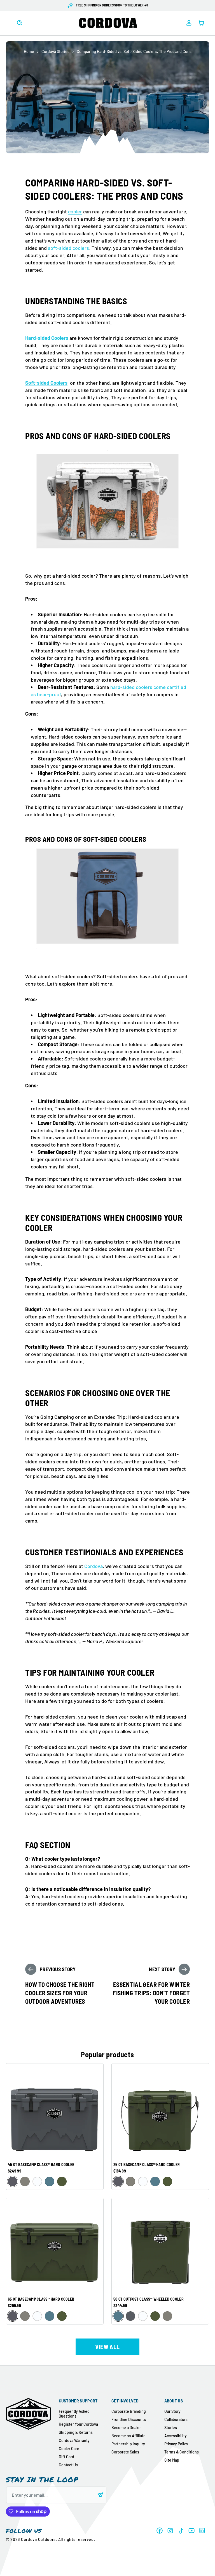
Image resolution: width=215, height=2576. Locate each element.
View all (107, 2347)
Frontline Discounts (129, 2419)
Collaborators (176, 2419)
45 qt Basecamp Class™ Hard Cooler (41, 2165)
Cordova (94, 1566)
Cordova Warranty (74, 2440)
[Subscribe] (100, 2495)
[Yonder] (50, 2181)
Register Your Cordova (78, 2424)
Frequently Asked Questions (74, 2414)
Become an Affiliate (128, 2436)
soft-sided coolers (68, 248)
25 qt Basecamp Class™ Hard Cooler (147, 2165)
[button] (9, 23)
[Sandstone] (25, 2181)
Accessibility (176, 2436)
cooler (75, 211)
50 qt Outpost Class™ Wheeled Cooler (149, 2299)
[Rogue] (62, 2181)
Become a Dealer (126, 2428)
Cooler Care (69, 2449)
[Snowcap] (37, 2181)
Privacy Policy (176, 2444)
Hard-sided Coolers (47, 338)
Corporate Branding (129, 2411)
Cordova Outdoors (38, 2539)
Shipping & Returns (76, 2432)
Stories (171, 2428)
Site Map (172, 2460)
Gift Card (66, 2457)
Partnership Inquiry (128, 2444)
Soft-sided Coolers (46, 383)
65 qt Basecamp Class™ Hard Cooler (41, 2299)
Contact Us (68, 2465)
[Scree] (13, 2181)
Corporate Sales (125, 2452)
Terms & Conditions (182, 2452)
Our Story (172, 2411)
